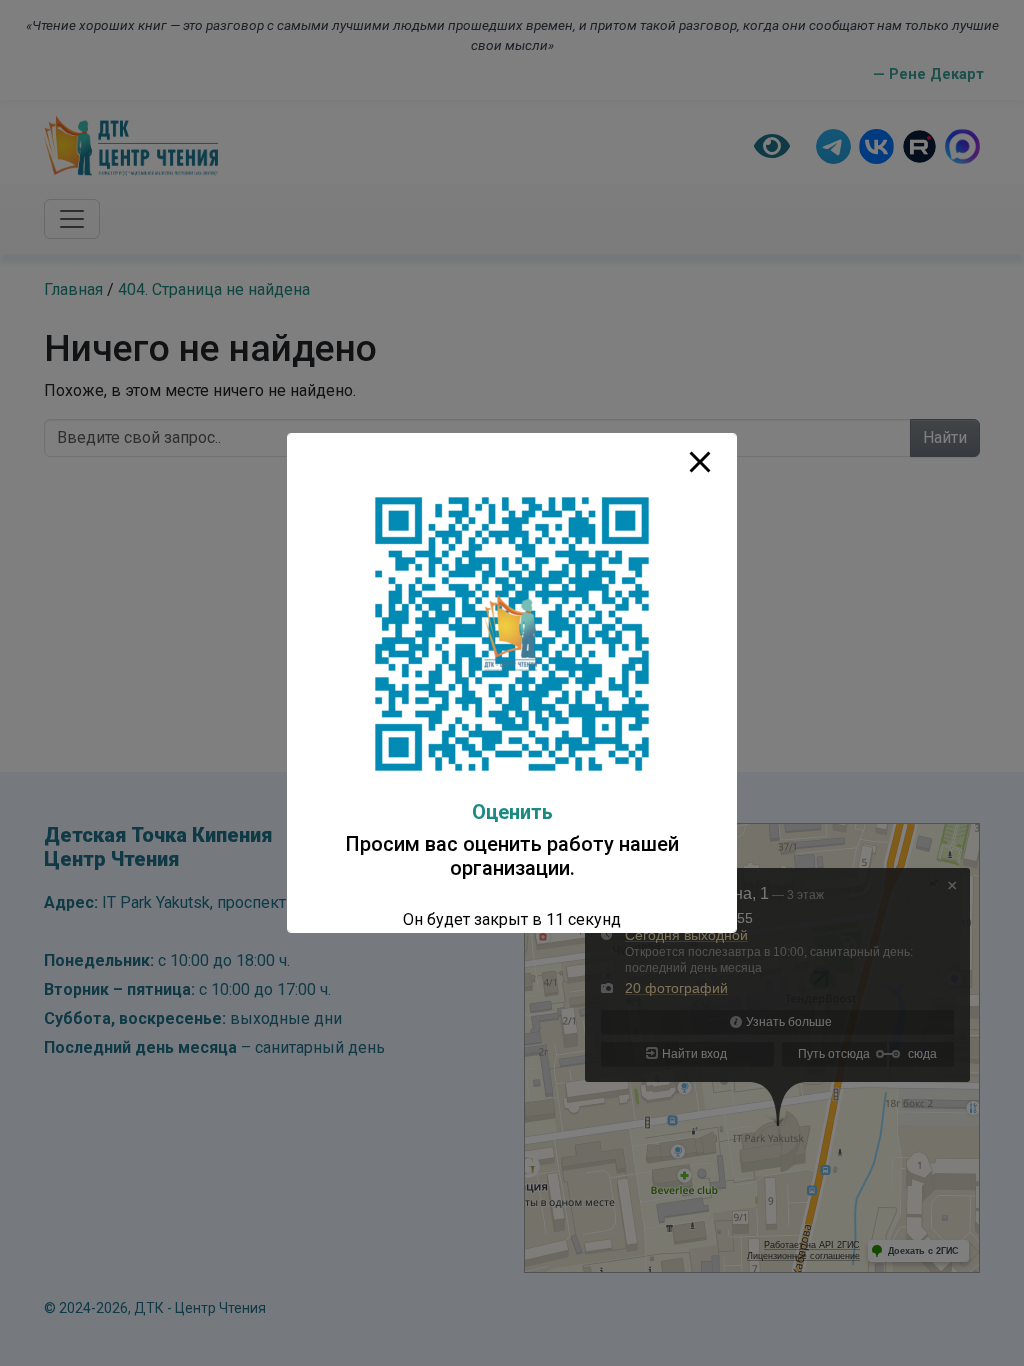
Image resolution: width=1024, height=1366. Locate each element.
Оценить (512, 812)
